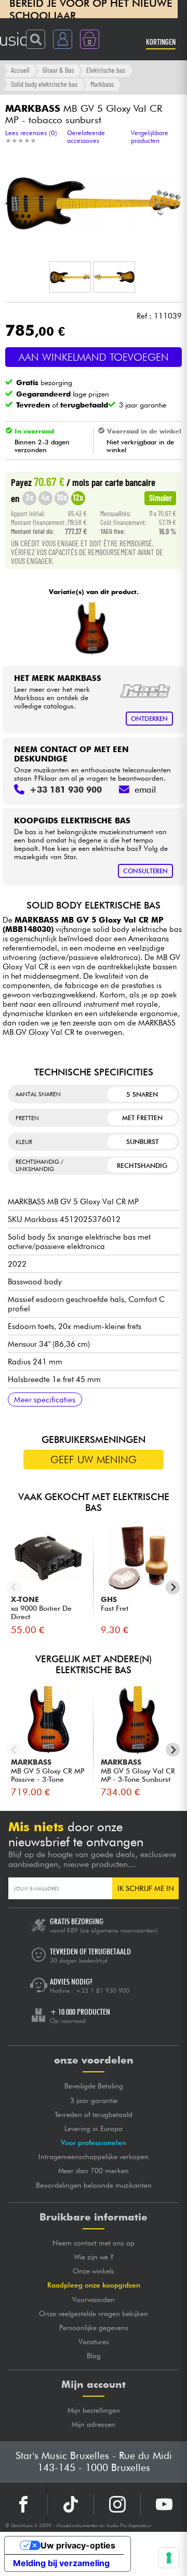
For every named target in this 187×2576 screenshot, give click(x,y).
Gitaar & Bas (58, 70)
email (145, 790)
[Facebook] (23, 2504)
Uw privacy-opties (78, 2545)
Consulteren (145, 871)
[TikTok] (70, 2504)
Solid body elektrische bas (44, 84)
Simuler (161, 497)
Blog (94, 2356)
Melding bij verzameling (61, 2563)
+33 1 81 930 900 (103, 1990)
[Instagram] (117, 2504)
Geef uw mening (94, 1460)
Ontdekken (149, 719)
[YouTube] (164, 2504)
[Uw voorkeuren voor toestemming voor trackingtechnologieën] (169, 2558)
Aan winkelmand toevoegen (94, 357)
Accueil (20, 70)
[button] (70, 277)
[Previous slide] (14, 1588)
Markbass (102, 84)
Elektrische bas (106, 70)
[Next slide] (173, 1588)
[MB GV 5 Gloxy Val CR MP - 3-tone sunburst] (92, 628)
